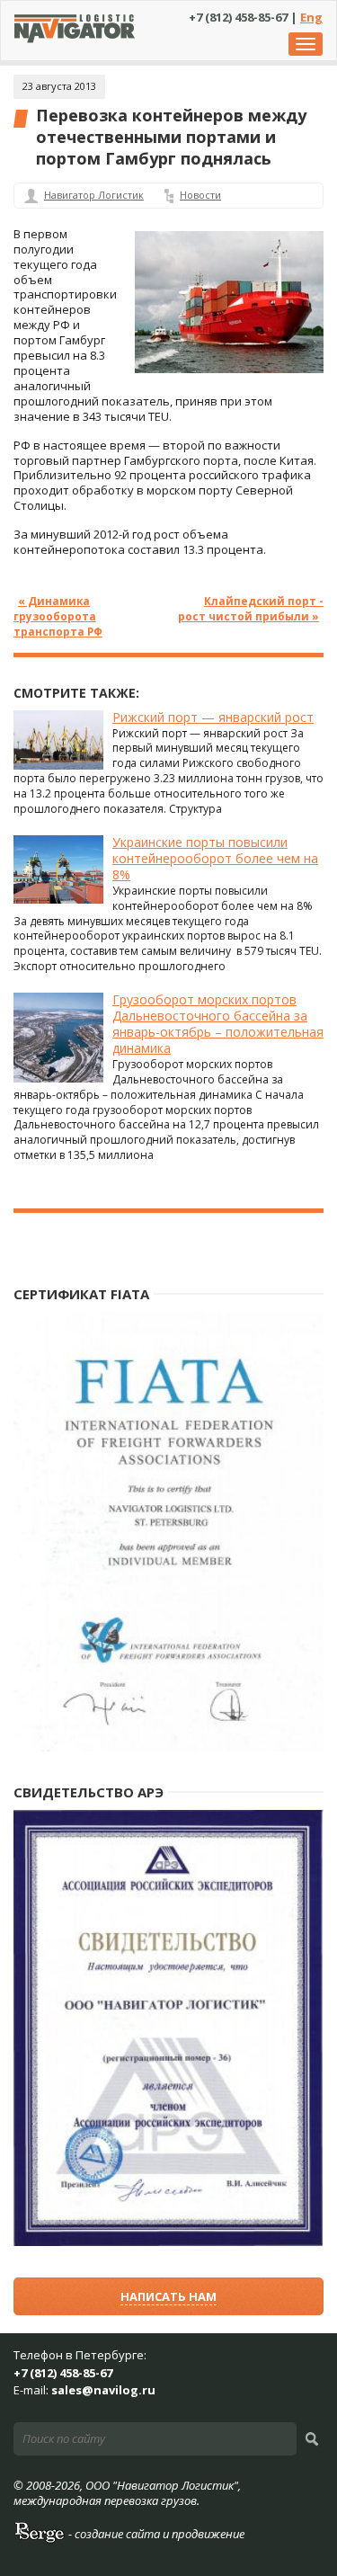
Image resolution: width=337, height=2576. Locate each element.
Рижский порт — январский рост (213, 717)
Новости (200, 195)
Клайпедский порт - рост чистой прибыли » (251, 608)
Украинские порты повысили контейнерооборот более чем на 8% (215, 858)
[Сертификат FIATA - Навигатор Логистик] (168, 1747)
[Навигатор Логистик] (75, 39)
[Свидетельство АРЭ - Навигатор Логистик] (168, 2242)
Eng (311, 17)
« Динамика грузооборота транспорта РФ (58, 616)
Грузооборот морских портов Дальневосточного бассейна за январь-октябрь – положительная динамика (218, 1024)
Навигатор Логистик (94, 195)
